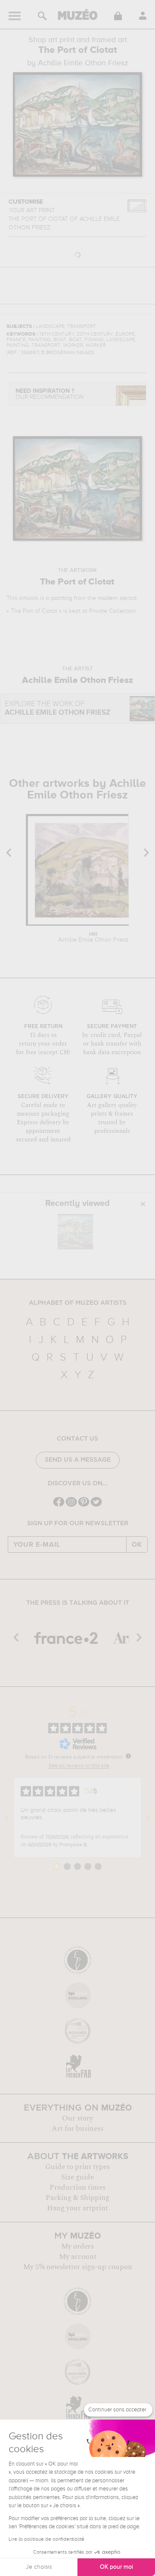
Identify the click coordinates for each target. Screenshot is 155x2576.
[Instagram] (71, 1506)
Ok (137, 1545)
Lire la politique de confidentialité (46, 2539)
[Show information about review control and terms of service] (128, 1756)
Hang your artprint (77, 2208)
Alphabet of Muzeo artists (78, 1303)
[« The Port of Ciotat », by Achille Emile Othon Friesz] (75, 1232)
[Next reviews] (148, 1817)
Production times (77, 2187)
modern (108, 598)
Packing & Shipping (77, 2198)
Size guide (77, 2177)
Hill (93, 937)
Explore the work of (57, 708)
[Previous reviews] (7, 1817)
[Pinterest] (84, 1506)
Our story (77, 2118)
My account (78, 2257)
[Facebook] (59, 1506)
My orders (77, 2246)
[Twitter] (96, 1506)
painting (62, 598)
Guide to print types (77, 2167)
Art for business (77, 2129)
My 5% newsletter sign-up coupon (78, 2267)
